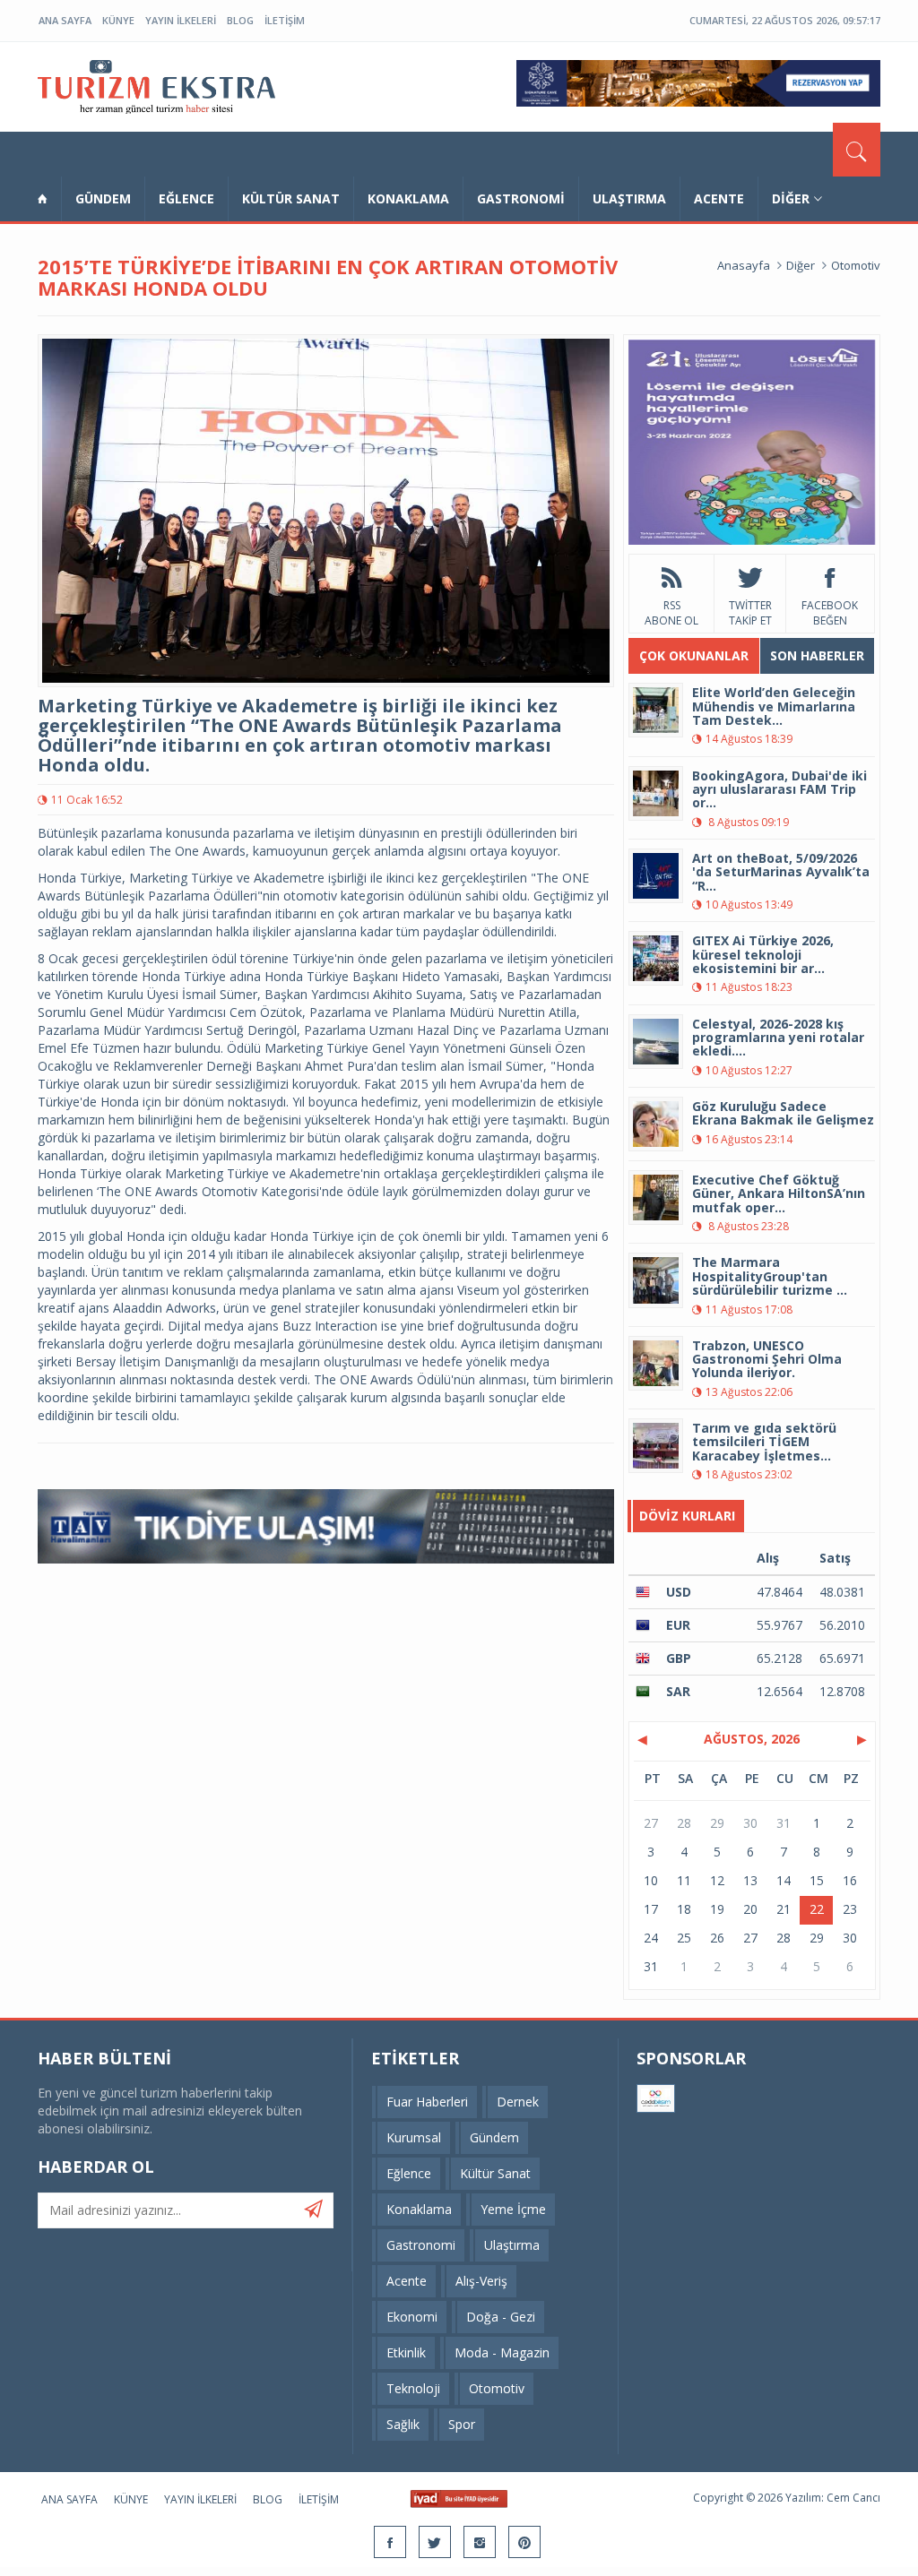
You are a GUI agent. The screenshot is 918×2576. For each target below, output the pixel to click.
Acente (719, 198)
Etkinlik (406, 2352)
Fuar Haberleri (427, 2102)
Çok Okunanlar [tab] (694, 655)
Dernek (518, 2102)
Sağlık (403, 2424)
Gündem (103, 198)
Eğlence (186, 198)
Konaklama (408, 198)
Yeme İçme (513, 2209)
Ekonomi (412, 2317)
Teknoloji (413, 2388)
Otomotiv (856, 265)
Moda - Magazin (502, 2352)
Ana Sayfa (65, 20)
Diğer (791, 198)
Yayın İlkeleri (181, 20)
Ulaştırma (629, 198)
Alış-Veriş (481, 2281)
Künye (118, 20)
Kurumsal (414, 2137)
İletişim (285, 20)
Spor (462, 2424)
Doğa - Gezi (501, 2317)
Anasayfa (744, 265)
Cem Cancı (853, 2498)
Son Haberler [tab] (817, 655)
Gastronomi (521, 198)
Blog (240, 20)
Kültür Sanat (291, 198)
